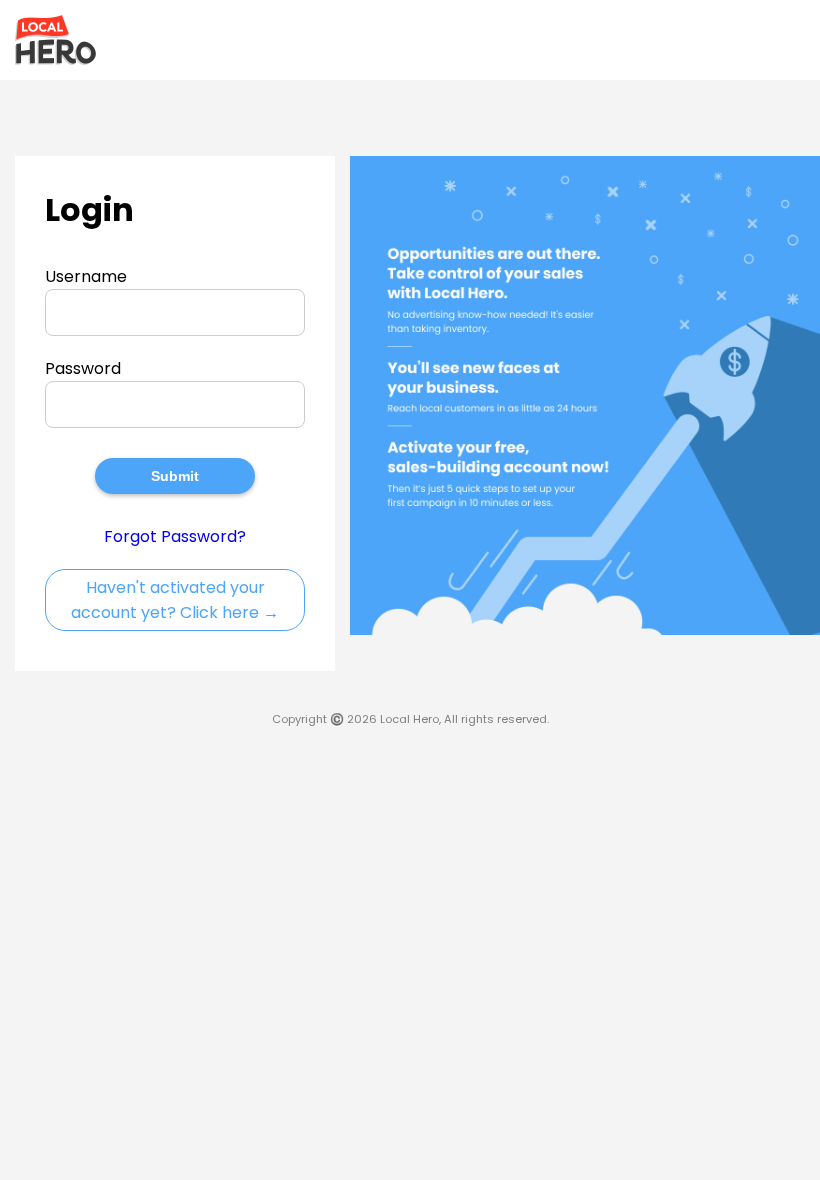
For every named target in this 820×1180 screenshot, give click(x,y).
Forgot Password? (175, 536)
